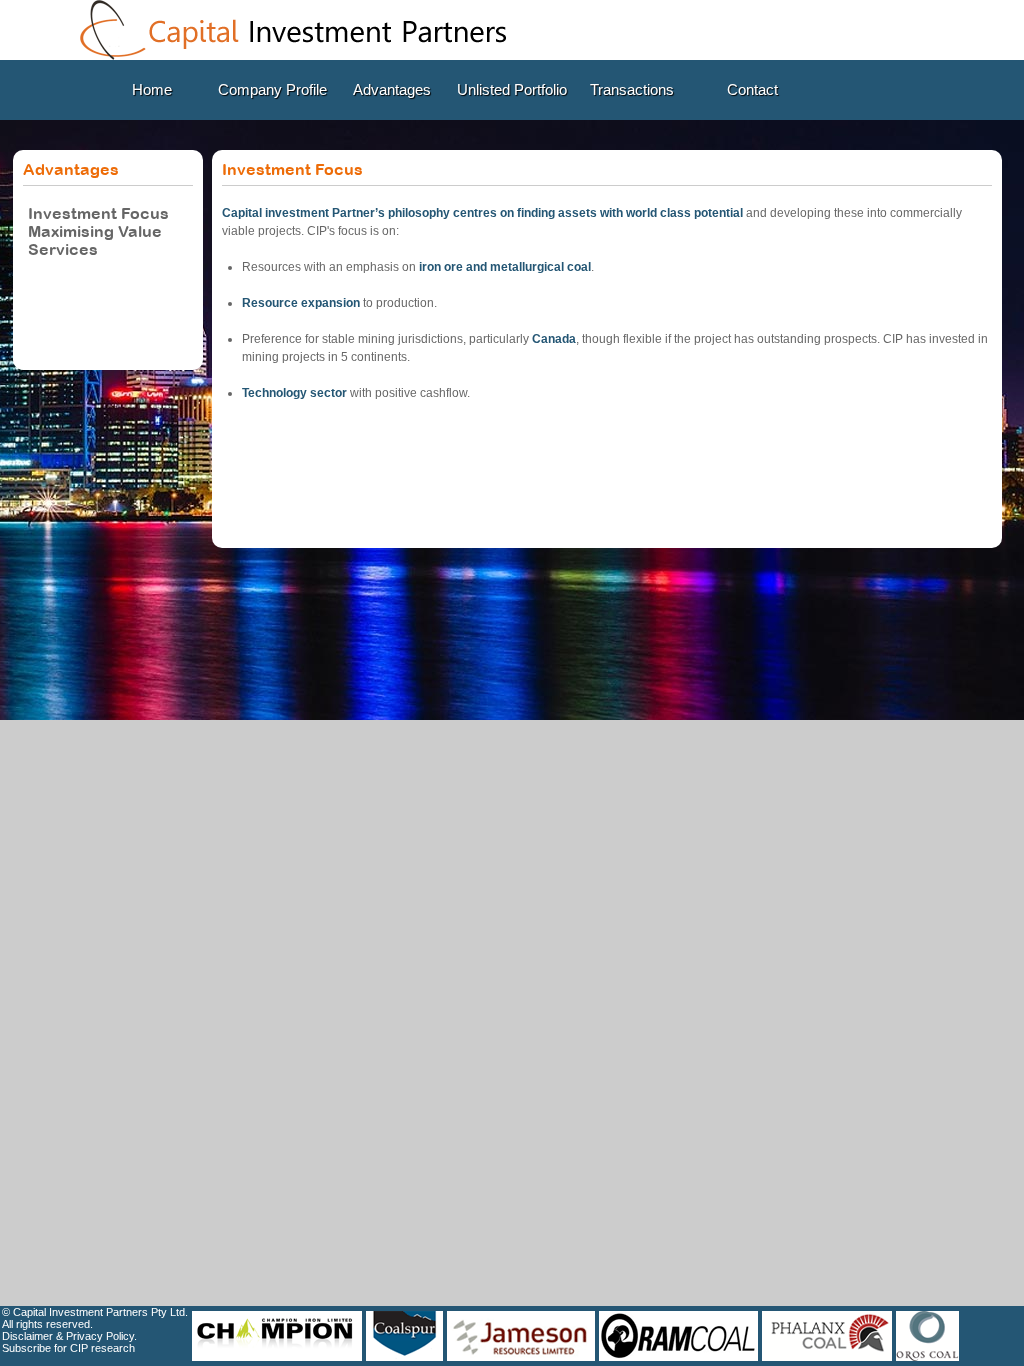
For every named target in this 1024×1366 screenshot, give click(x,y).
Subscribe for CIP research (68, 1348)
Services (63, 249)
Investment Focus (98, 213)
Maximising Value (95, 231)
